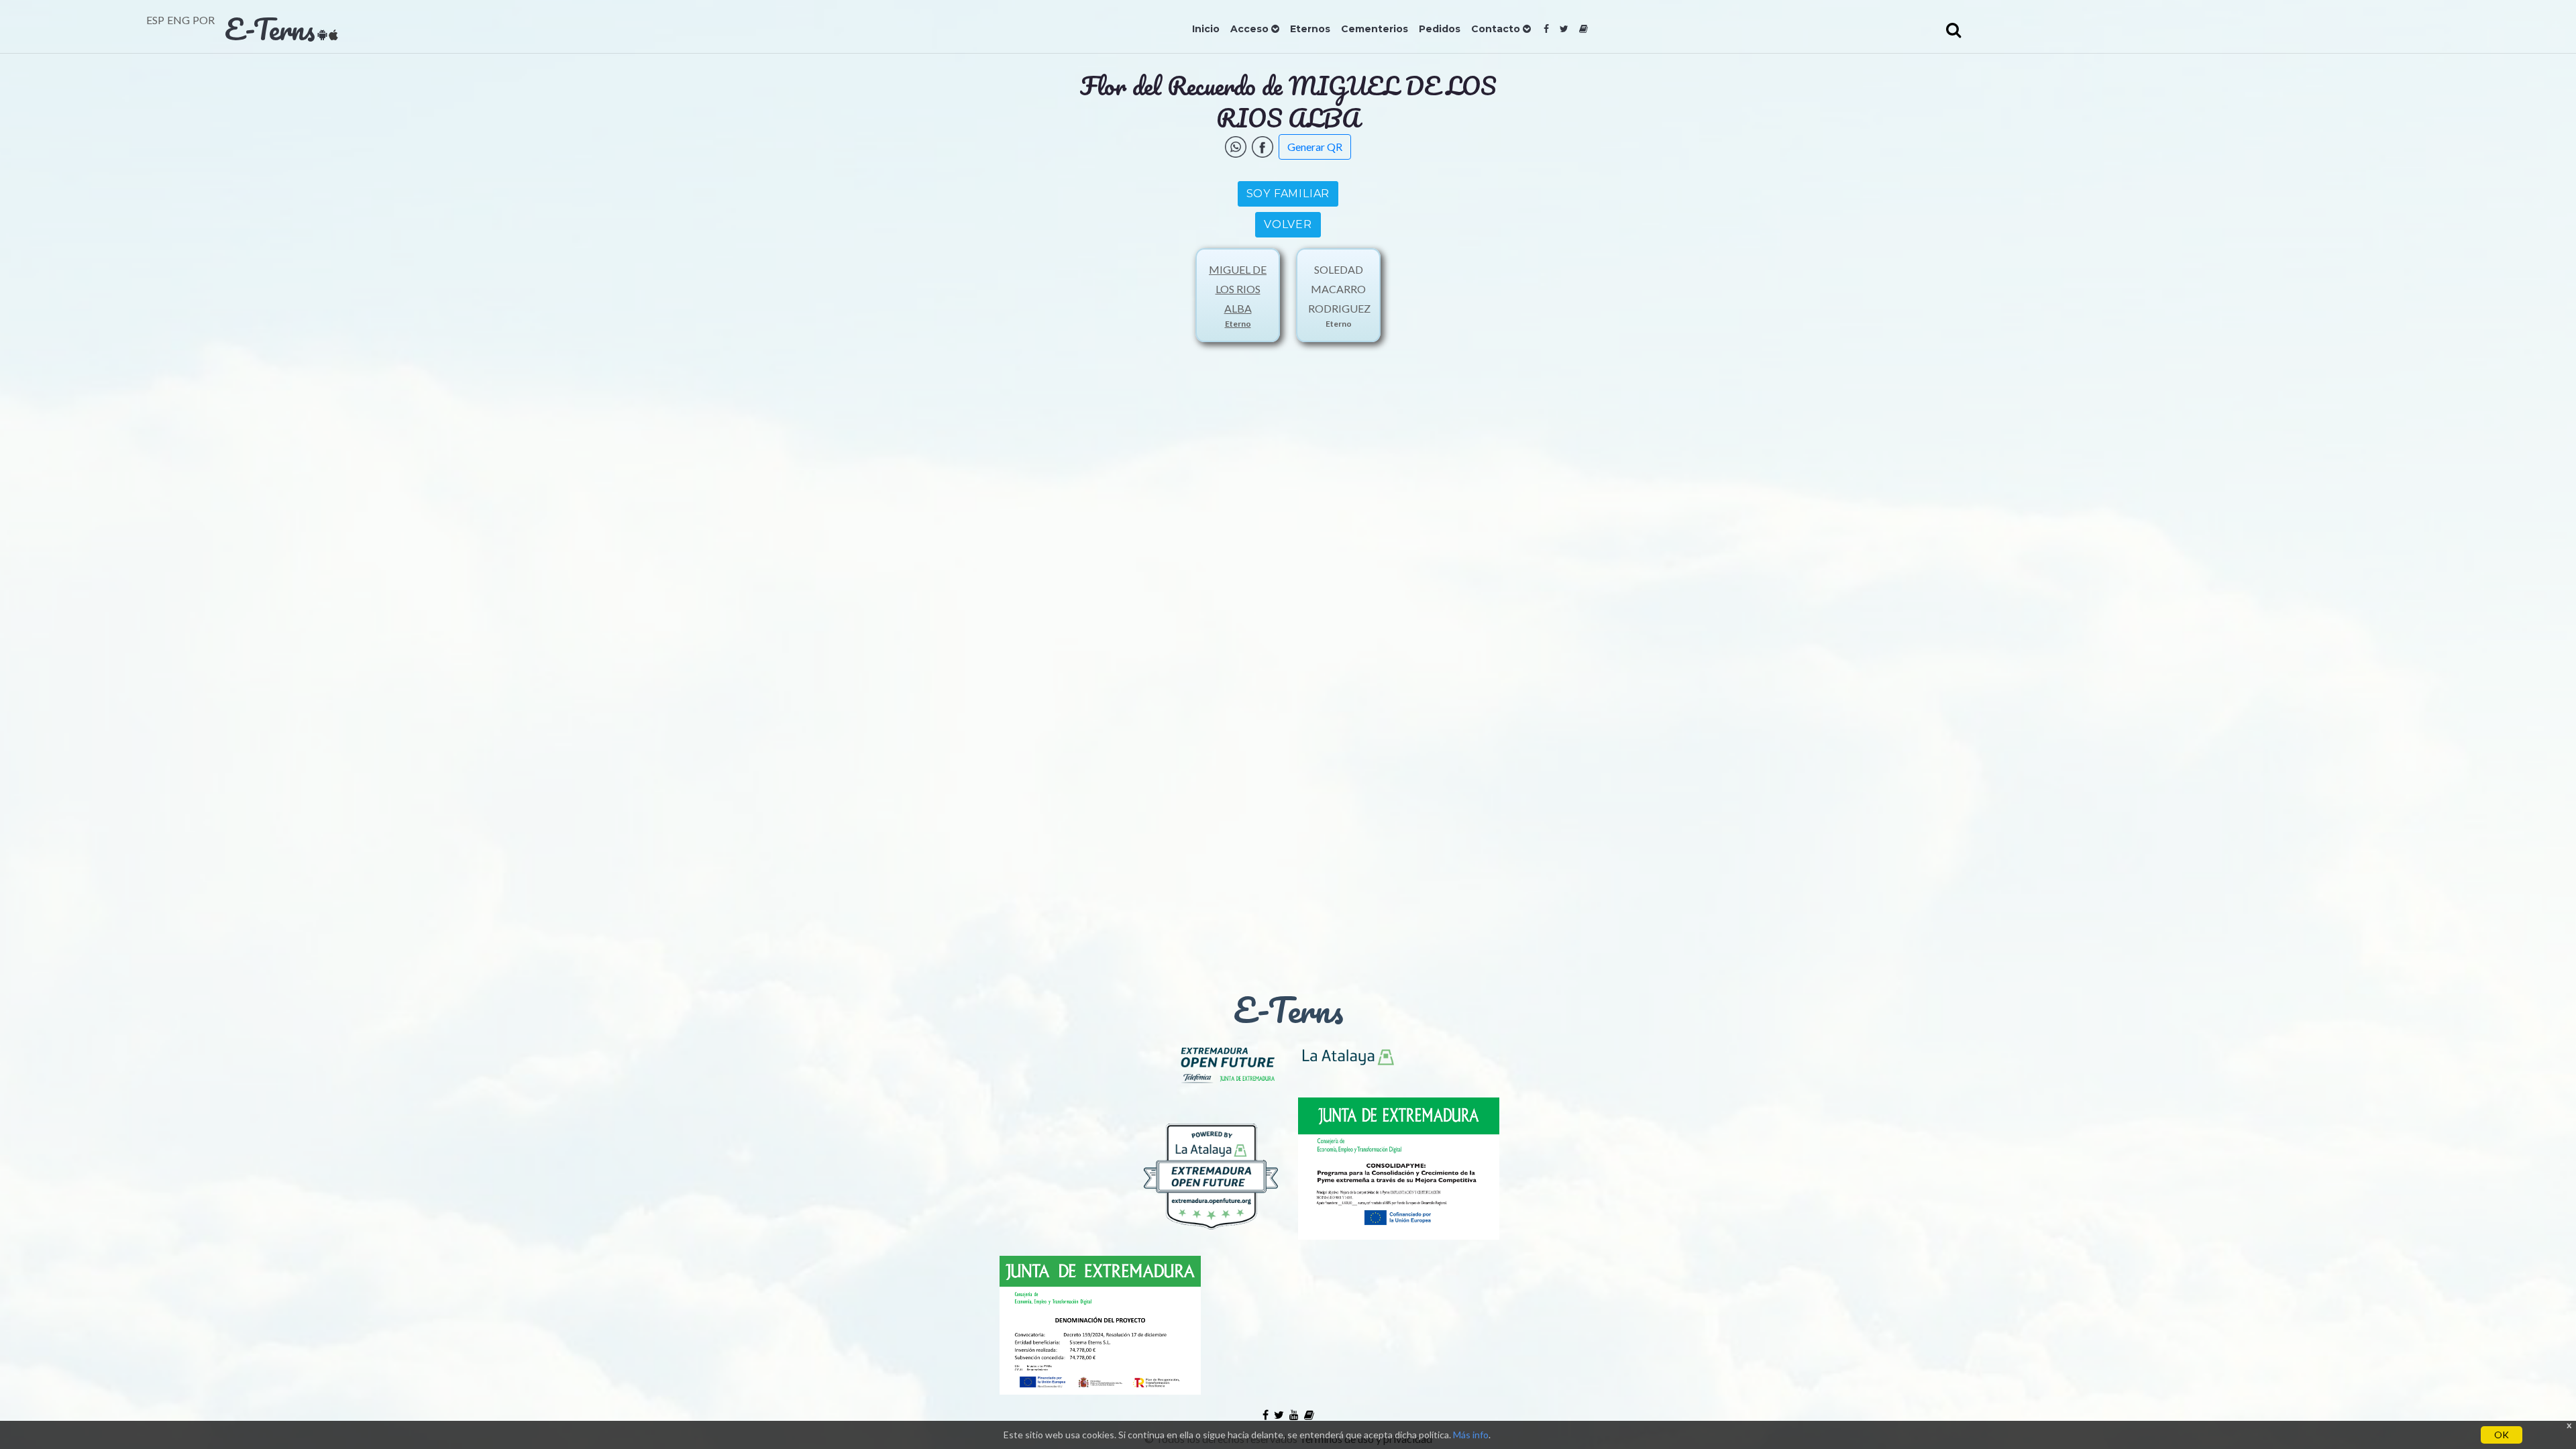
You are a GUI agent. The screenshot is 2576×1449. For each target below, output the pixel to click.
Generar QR (1315, 147)
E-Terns (270, 29)
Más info (1471, 1435)
